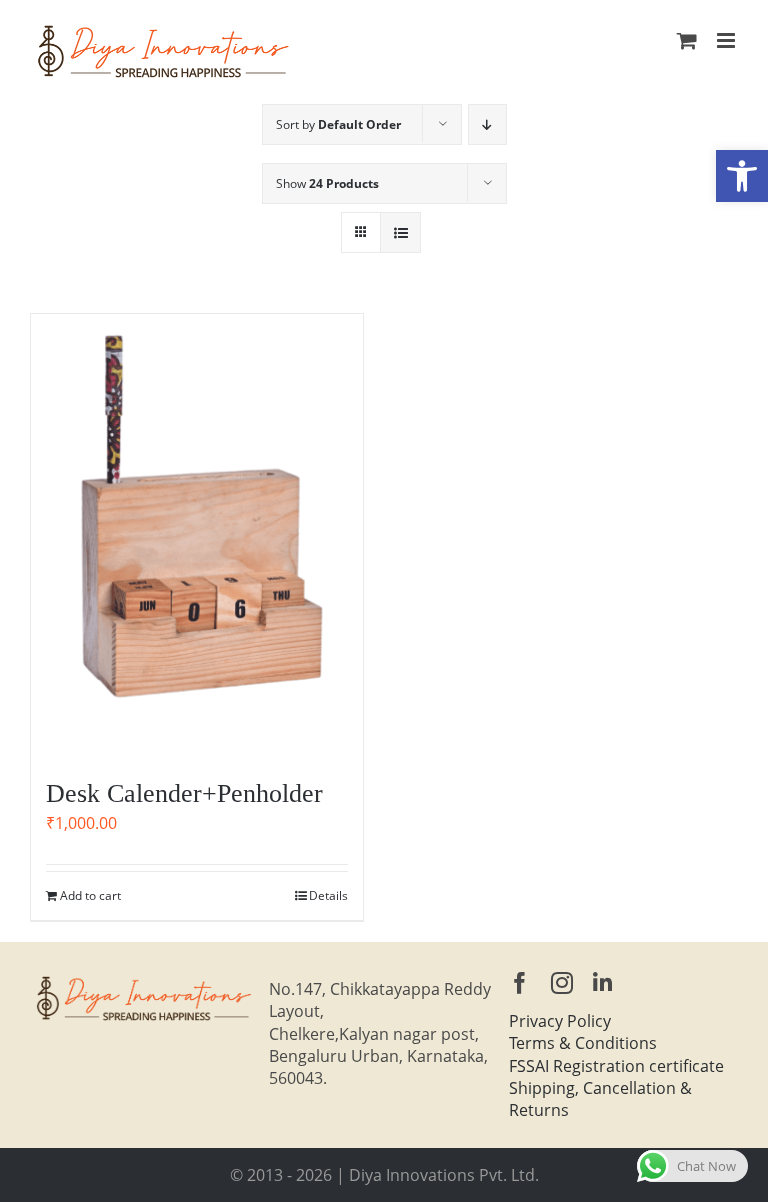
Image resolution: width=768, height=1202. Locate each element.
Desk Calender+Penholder (184, 793)
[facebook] (520, 983)
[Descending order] (487, 124)
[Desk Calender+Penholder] (197, 535)
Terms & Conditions (583, 1043)
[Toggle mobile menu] (727, 40)
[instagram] (562, 983)
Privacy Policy (560, 1021)
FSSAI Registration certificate (616, 1066)
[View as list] (400, 232)
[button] (742, 176)
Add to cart (90, 895)
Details (328, 895)
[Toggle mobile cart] (687, 40)
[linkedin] (602, 983)
